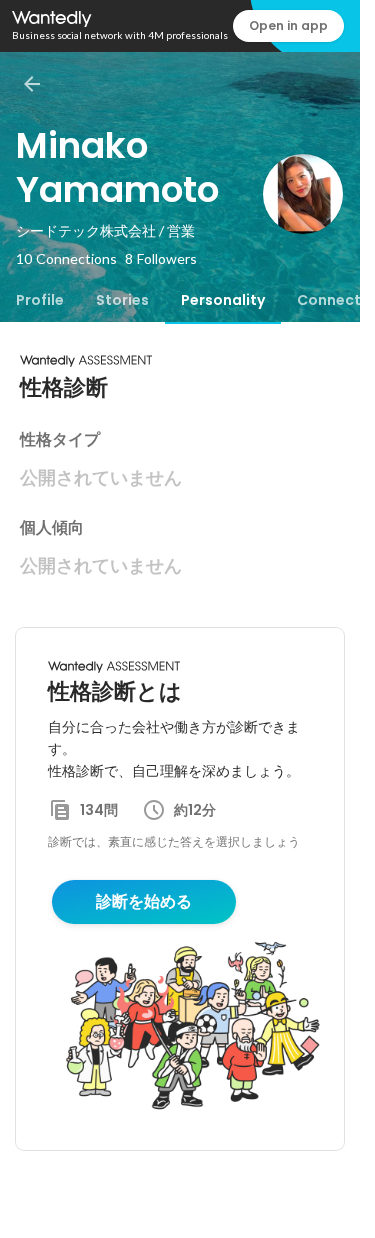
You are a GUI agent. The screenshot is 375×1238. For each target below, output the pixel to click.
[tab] (40, 300)
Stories (122, 300)
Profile (40, 300)
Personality (223, 300)
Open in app (288, 25)
